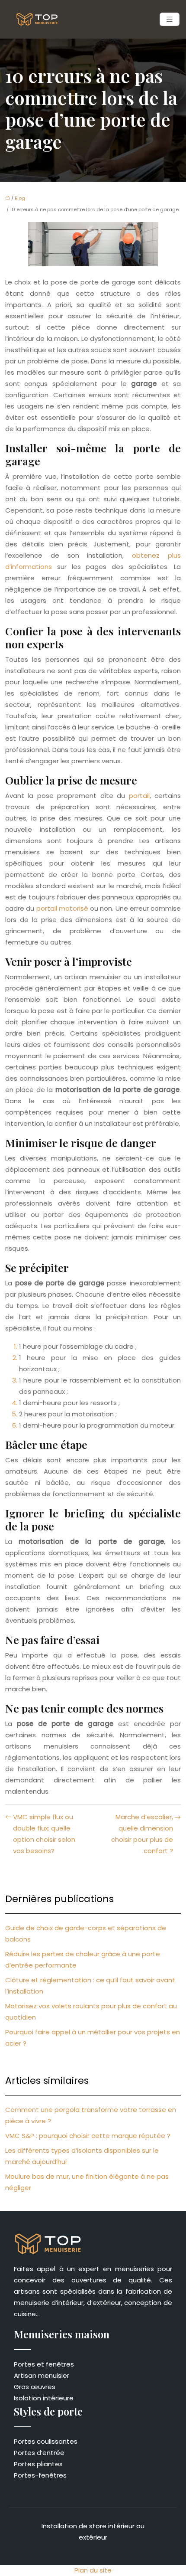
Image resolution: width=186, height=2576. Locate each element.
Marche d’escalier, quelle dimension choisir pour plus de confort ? (142, 1834)
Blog (20, 198)
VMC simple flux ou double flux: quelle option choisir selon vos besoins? (44, 1834)
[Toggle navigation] (170, 19)
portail (139, 796)
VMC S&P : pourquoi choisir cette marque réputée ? (88, 2136)
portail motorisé (62, 908)
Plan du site (93, 2570)
